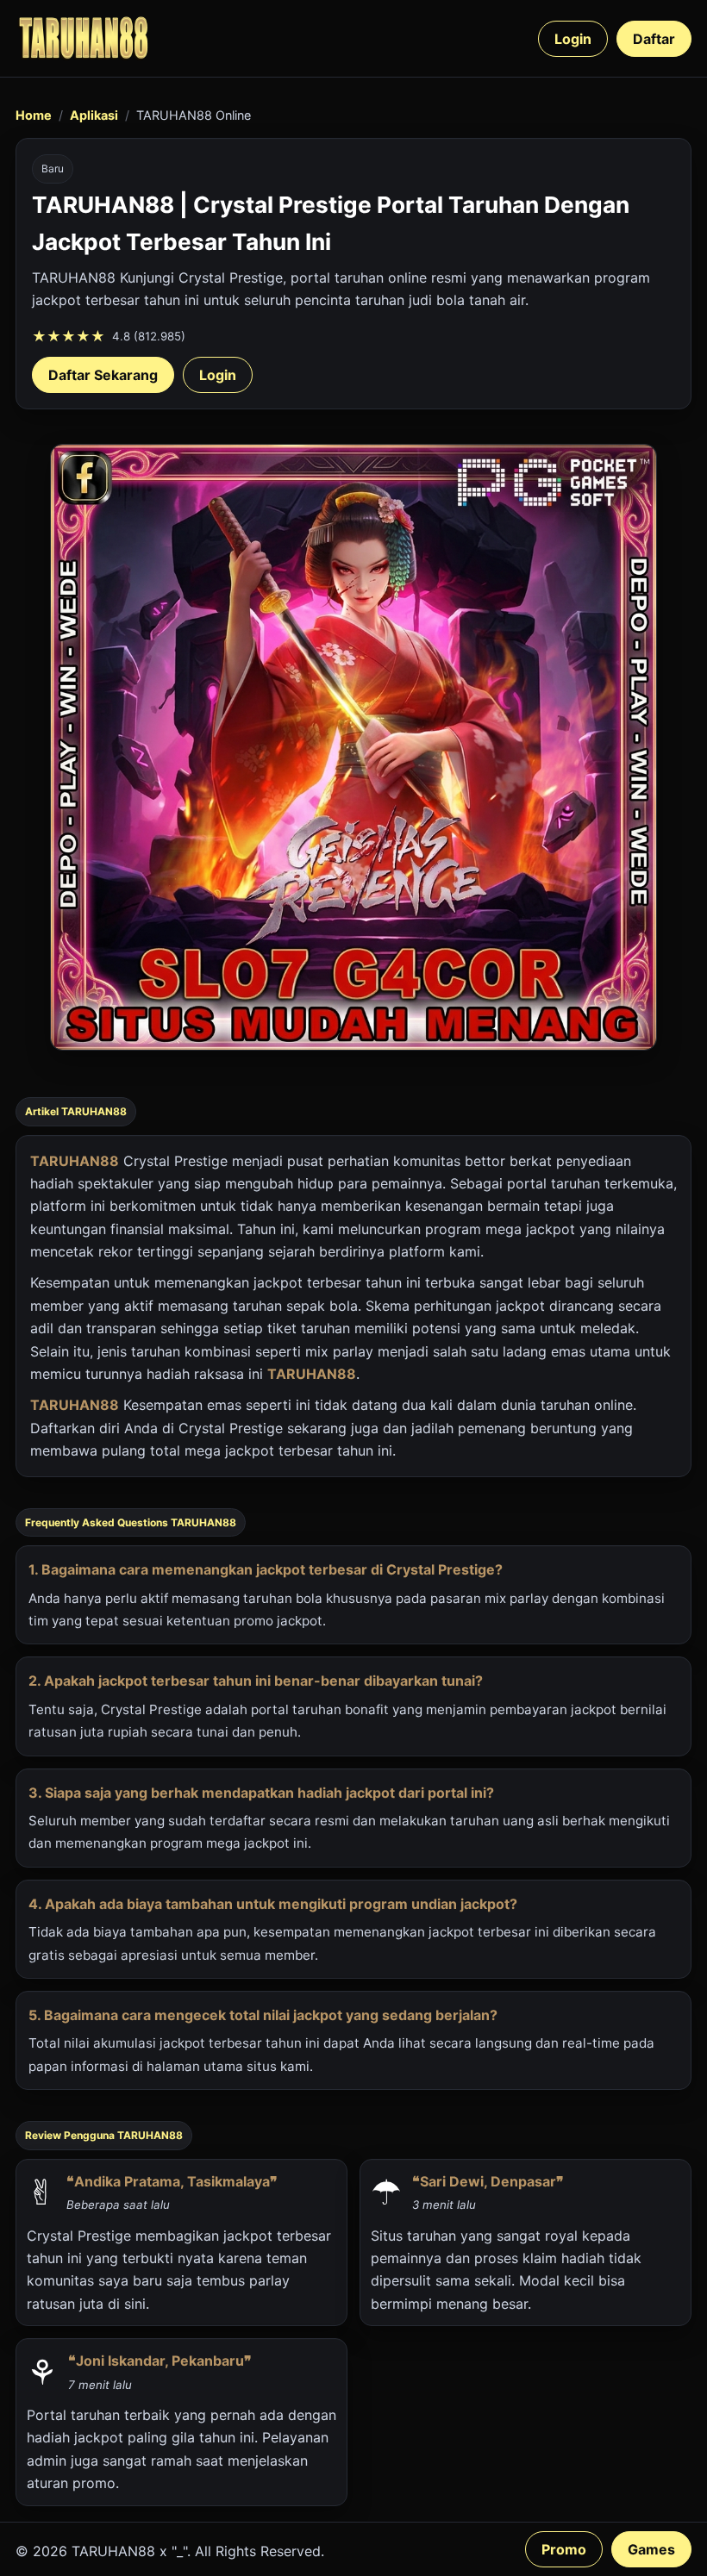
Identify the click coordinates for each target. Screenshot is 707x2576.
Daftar (654, 39)
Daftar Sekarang (103, 375)
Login (573, 39)
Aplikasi (94, 115)
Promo (564, 2549)
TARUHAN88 (75, 1161)
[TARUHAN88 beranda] (84, 38)
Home (34, 115)
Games (651, 2549)
